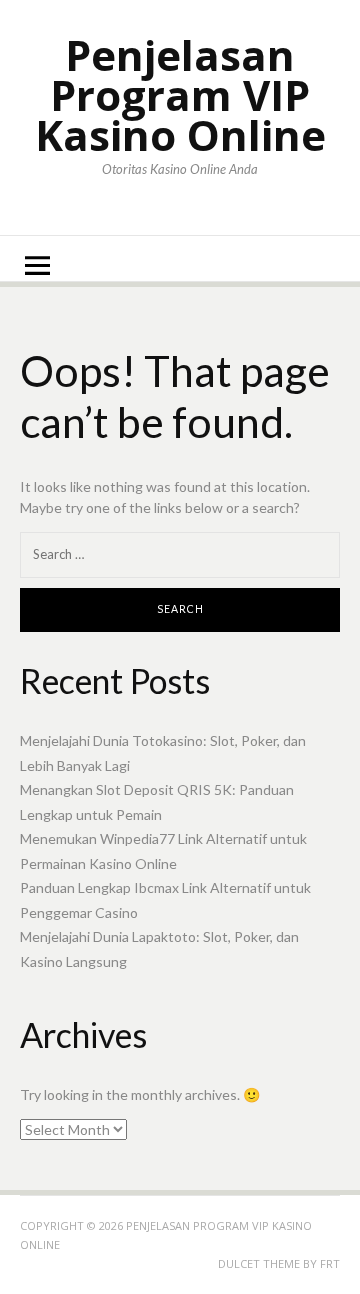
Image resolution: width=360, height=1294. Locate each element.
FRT (330, 1263)
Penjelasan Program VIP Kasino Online (180, 94)
